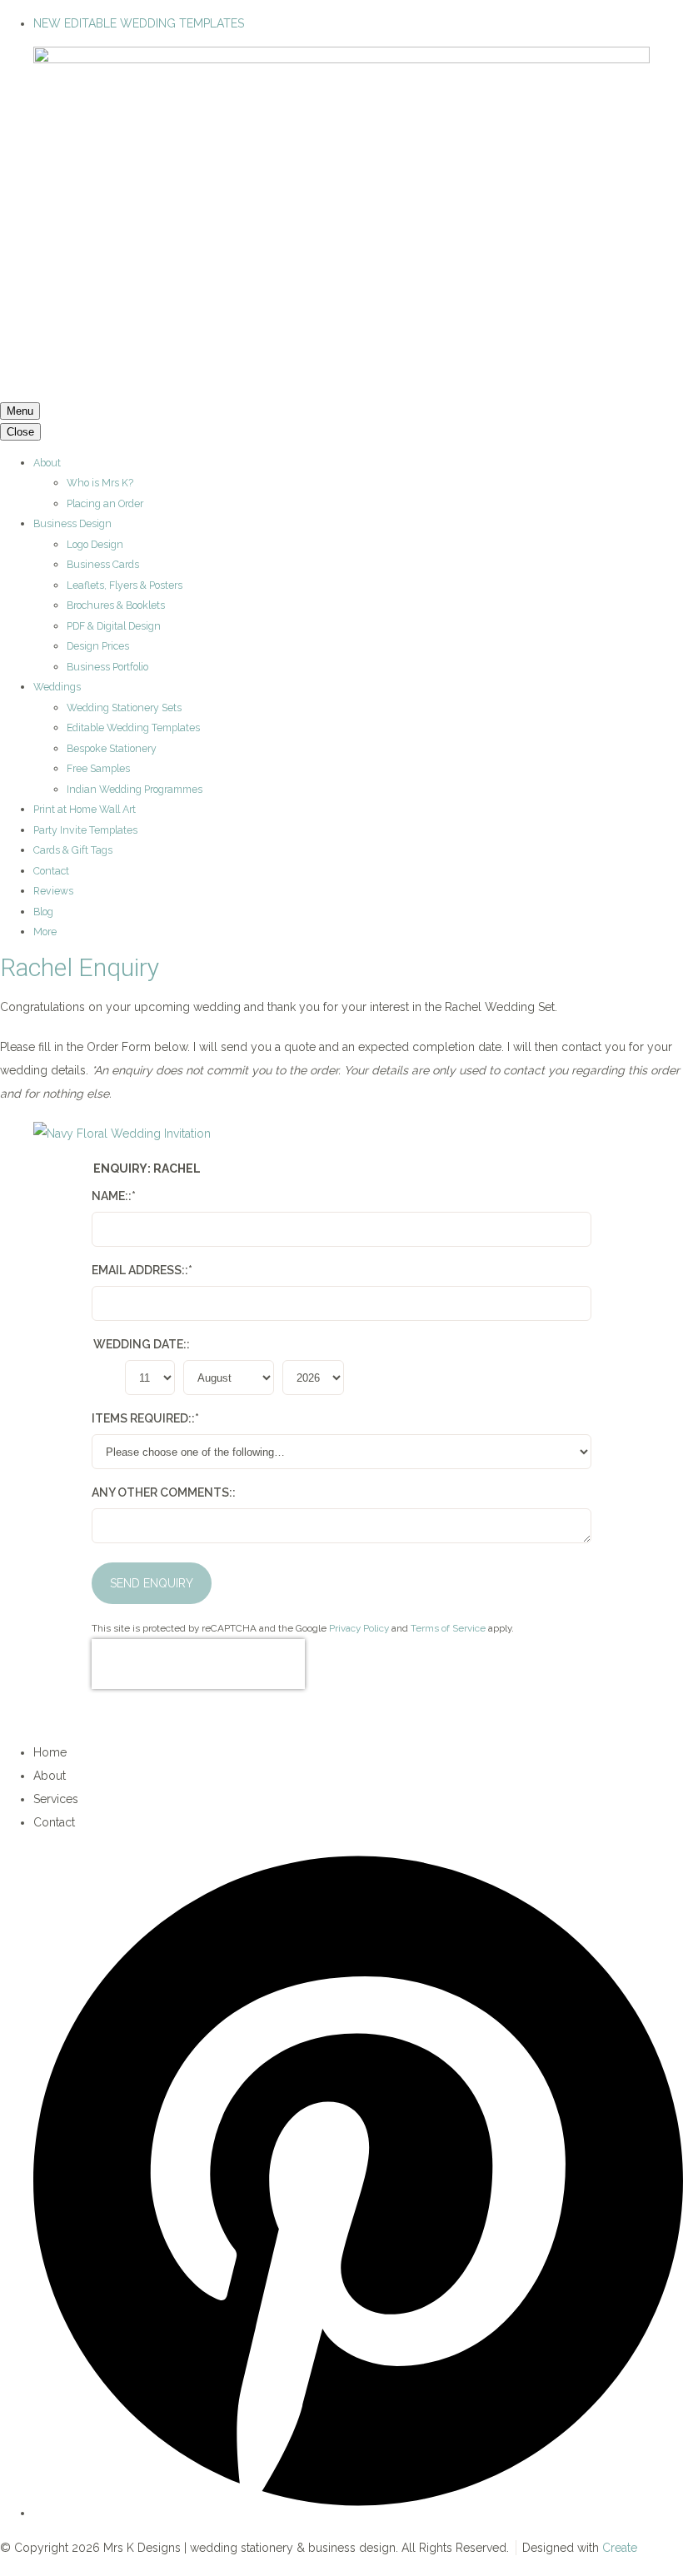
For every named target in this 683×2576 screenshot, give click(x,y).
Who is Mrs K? (100, 483)
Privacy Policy (359, 1628)
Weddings (57, 687)
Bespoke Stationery (112, 748)
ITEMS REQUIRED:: (145, 1418)
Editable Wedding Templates (133, 727)
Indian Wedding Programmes (135, 789)
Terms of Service (448, 1628)
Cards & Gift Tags (73, 850)
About (47, 463)
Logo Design (95, 544)
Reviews (53, 891)
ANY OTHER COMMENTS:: (164, 1492)
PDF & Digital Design (114, 626)
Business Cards (103, 564)
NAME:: (114, 1196)
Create (620, 2548)
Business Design (72, 523)
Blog (43, 912)
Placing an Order (105, 503)
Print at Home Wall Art (85, 809)
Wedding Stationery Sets (124, 708)
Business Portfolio (107, 667)
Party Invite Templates (85, 830)
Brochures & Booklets (116, 605)
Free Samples (98, 768)
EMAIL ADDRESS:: (142, 1270)
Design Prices (98, 646)
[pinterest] (358, 2513)
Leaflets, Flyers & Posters (125, 585)
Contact (51, 871)
